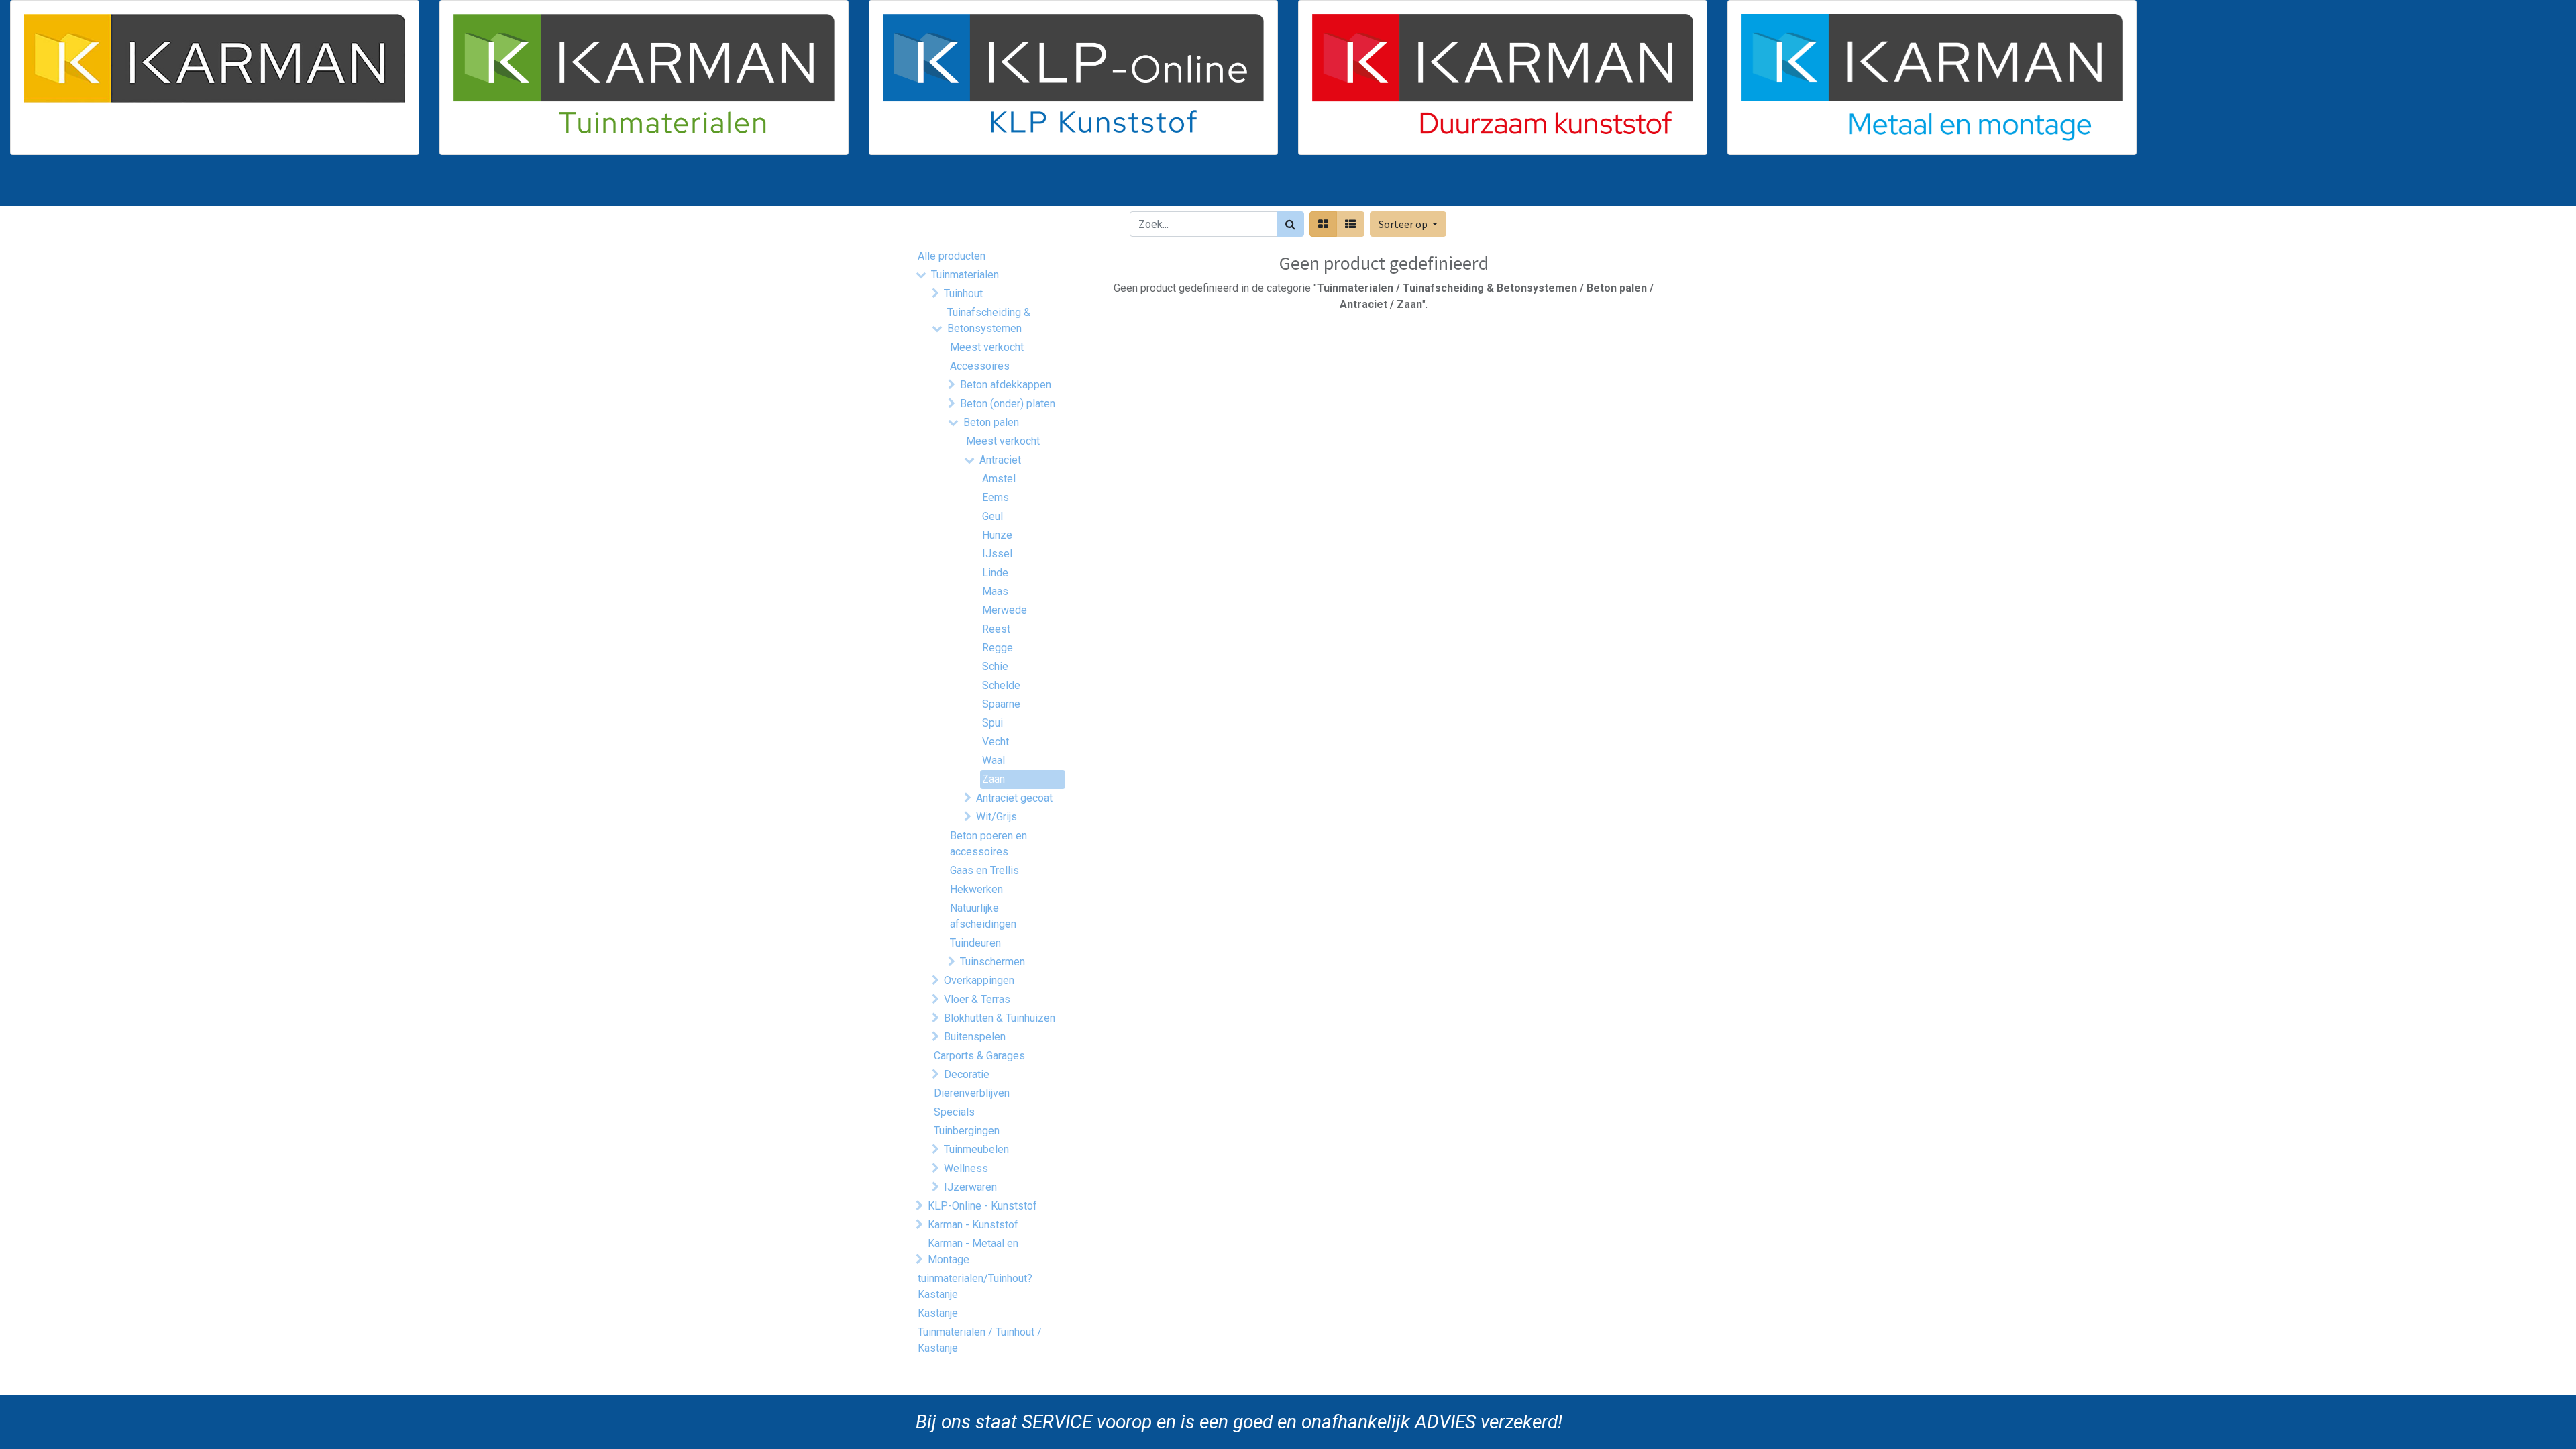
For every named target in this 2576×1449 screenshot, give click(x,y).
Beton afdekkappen (1006, 385)
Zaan (994, 779)
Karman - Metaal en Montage (973, 1251)
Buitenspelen (975, 1037)
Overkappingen (979, 980)
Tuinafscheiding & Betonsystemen (989, 320)
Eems (996, 497)
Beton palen (991, 422)
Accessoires (980, 366)
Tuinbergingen (967, 1131)
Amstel (999, 479)
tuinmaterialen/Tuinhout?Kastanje (975, 1286)
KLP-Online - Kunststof (982, 1206)
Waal (994, 760)
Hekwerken (976, 889)
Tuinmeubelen (976, 1149)
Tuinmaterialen (965, 275)
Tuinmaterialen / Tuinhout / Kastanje (980, 1340)
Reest (996, 629)
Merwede (1005, 610)
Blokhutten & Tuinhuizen (1000, 1018)
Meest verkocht (987, 347)
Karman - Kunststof (973, 1225)
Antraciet (1000, 460)
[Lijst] (1350, 224)
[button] (1408, 224)
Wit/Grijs (997, 817)
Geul (992, 516)
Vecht (996, 742)
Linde (995, 573)
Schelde (1001, 685)
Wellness (966, 1168)
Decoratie (967, 1074)
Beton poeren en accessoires (988, 844)
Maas (995, 591)
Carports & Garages (979, 1056)
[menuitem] (951, 186)
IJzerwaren (970, 1187)
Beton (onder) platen (1008, 404)
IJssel (997, 554)
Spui (992, 723)
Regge (998, 648)
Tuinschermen (992, 962)
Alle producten (952, 256)
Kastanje (938, 1313)
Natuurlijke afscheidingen (983, 916)
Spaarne (1001, 704)
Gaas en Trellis (984, 870)
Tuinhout (963, 293)
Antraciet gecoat (1014, 798)
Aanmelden (1623, 186)
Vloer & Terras (977, 999)
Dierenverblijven (972, 1093)
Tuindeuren (975, 943)
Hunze (997, 535)
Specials (954, 1112)
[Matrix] (1323, 224)
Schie (995, 666)
